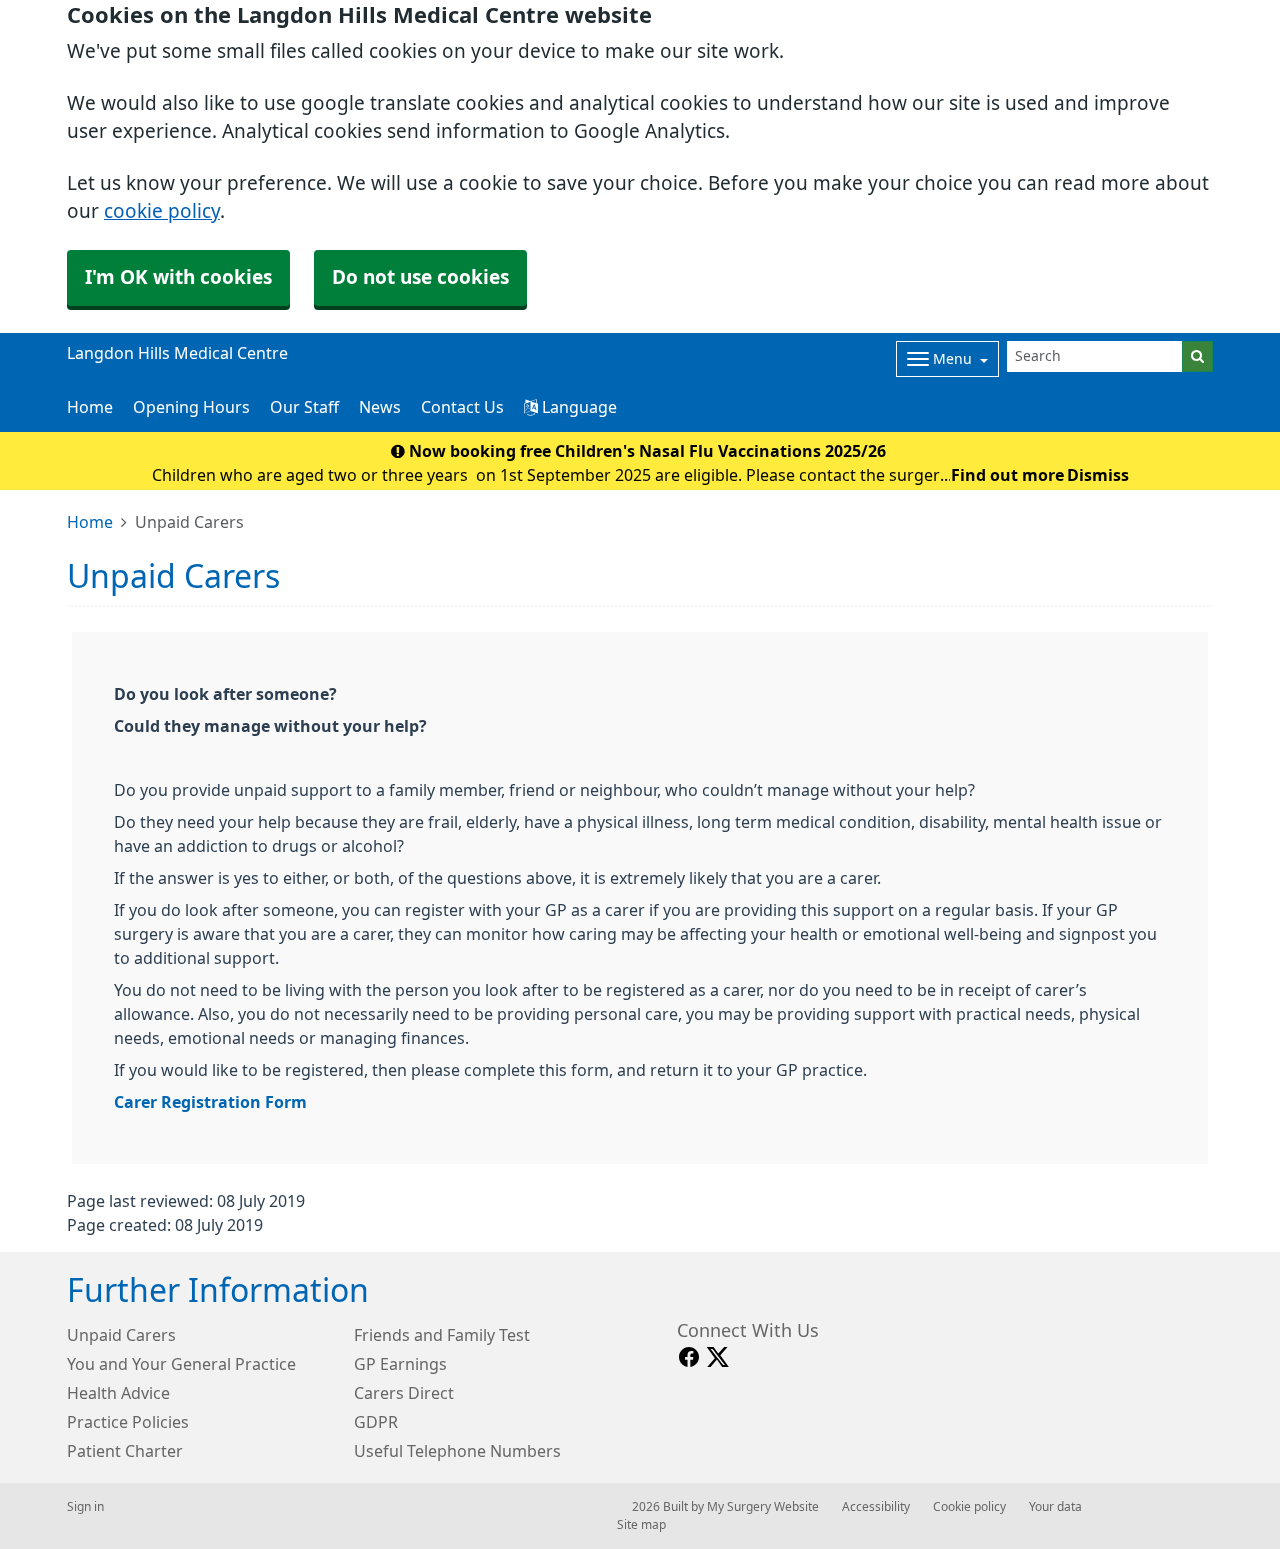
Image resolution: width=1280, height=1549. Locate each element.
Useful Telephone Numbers (457, 1451)
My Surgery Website (763, 1507)
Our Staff (304, 407)
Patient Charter (125, 1451)
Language (577, 407)
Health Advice (118, 1393)
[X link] (718, 1357)
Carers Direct (404, 1393)
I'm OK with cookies (178, 277)
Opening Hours (191, 407)
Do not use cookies (420, 277)
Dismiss (1098, 475)
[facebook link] (689, 1357)
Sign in (85, 1507)
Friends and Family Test (442, 1335)
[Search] (1197, 356)
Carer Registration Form (210, 1102)
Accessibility (876, 1507)
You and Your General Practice (181, 1364)
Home (90, 522)
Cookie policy (969, 1507)
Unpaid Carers (121, 1335)
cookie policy (162, 211)
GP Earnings (400, 1364)
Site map (641, 1525)
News (380, 407)
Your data (1055, 1507)
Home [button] (90, 407)
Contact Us (462, 407)
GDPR (376, 1422)
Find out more (1007, 475)
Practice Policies (128, 1422)
